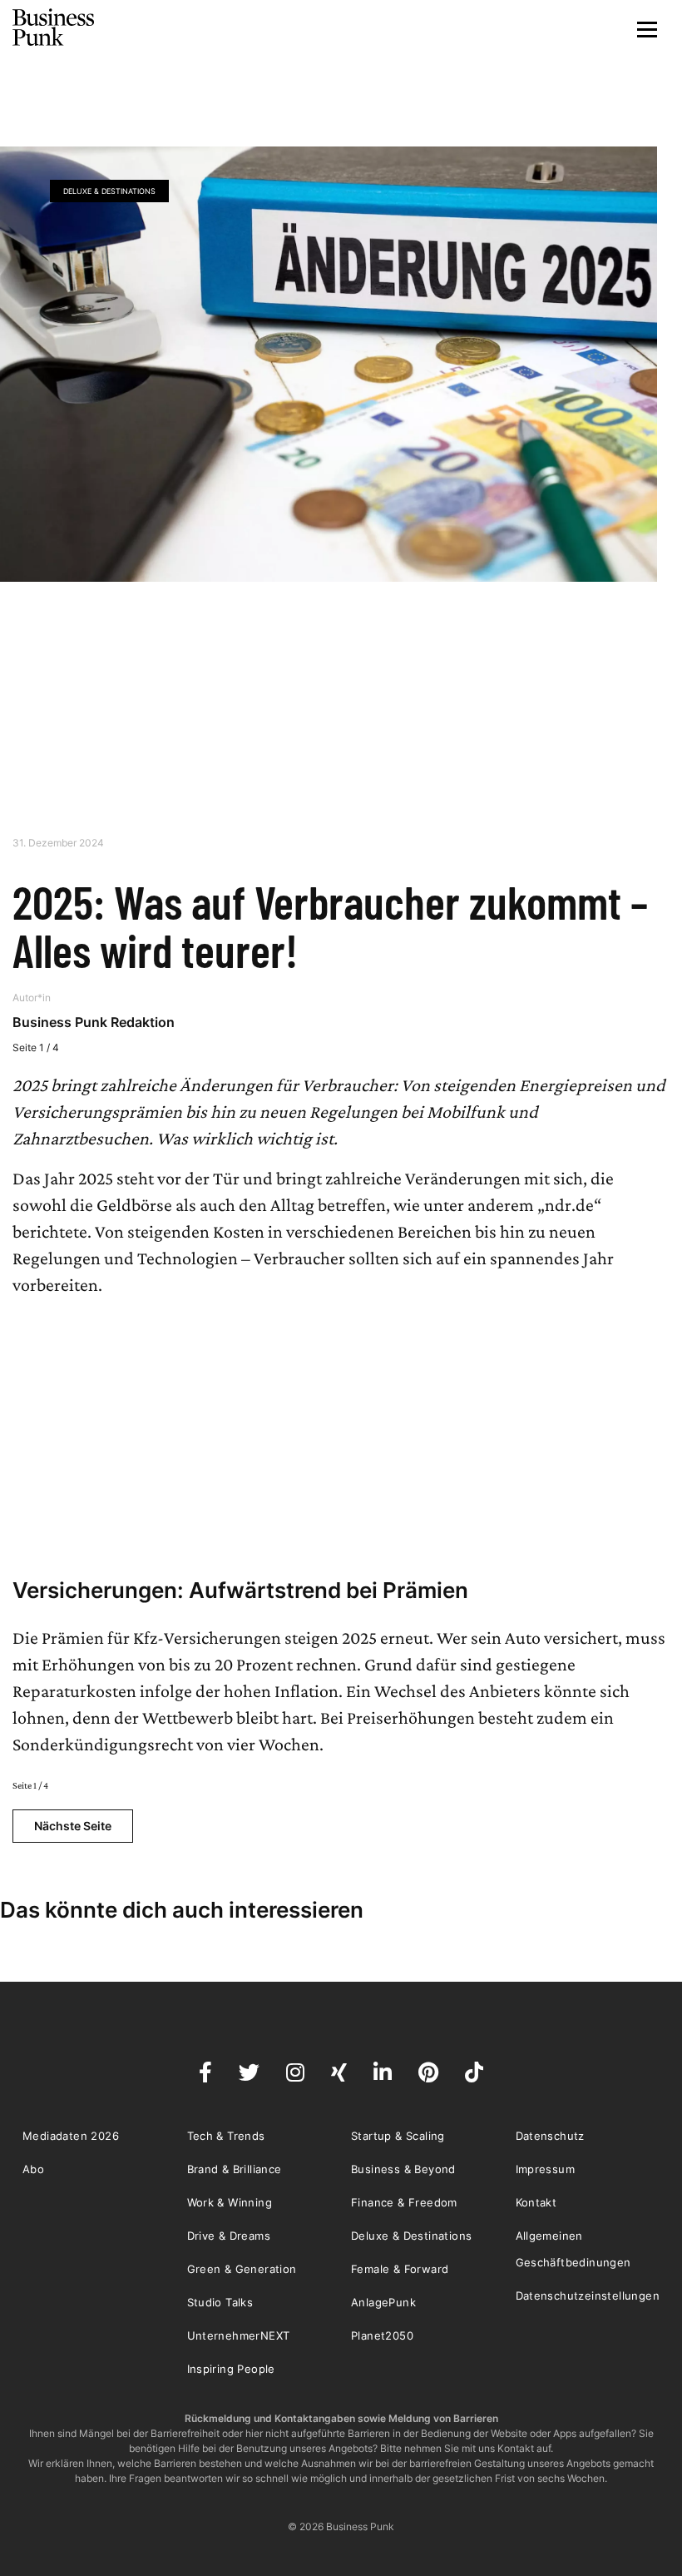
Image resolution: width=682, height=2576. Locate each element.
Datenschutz (550, 2136)
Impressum (546, 2169)
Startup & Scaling (398, 2136)
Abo (33, 2169)
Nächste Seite (73, 1826)
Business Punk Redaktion (94, 1022)
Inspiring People (231, 2369)
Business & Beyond (403, 2169)
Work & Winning (230, 2202)
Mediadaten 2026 (71, 2136)
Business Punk (54, 27)
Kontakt (536, 2202)
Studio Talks (220, 2302)
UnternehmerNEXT (239, 2335)
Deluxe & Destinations (109, 191)
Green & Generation (242, 2269)
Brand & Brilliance (235, 2169)
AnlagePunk (383, 2302)
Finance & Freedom (404, 2202)
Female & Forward (400, 2269)
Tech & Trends (226, 2136)
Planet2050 (382, 2335)
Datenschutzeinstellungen (588, 2296)
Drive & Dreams (229, 2236)
